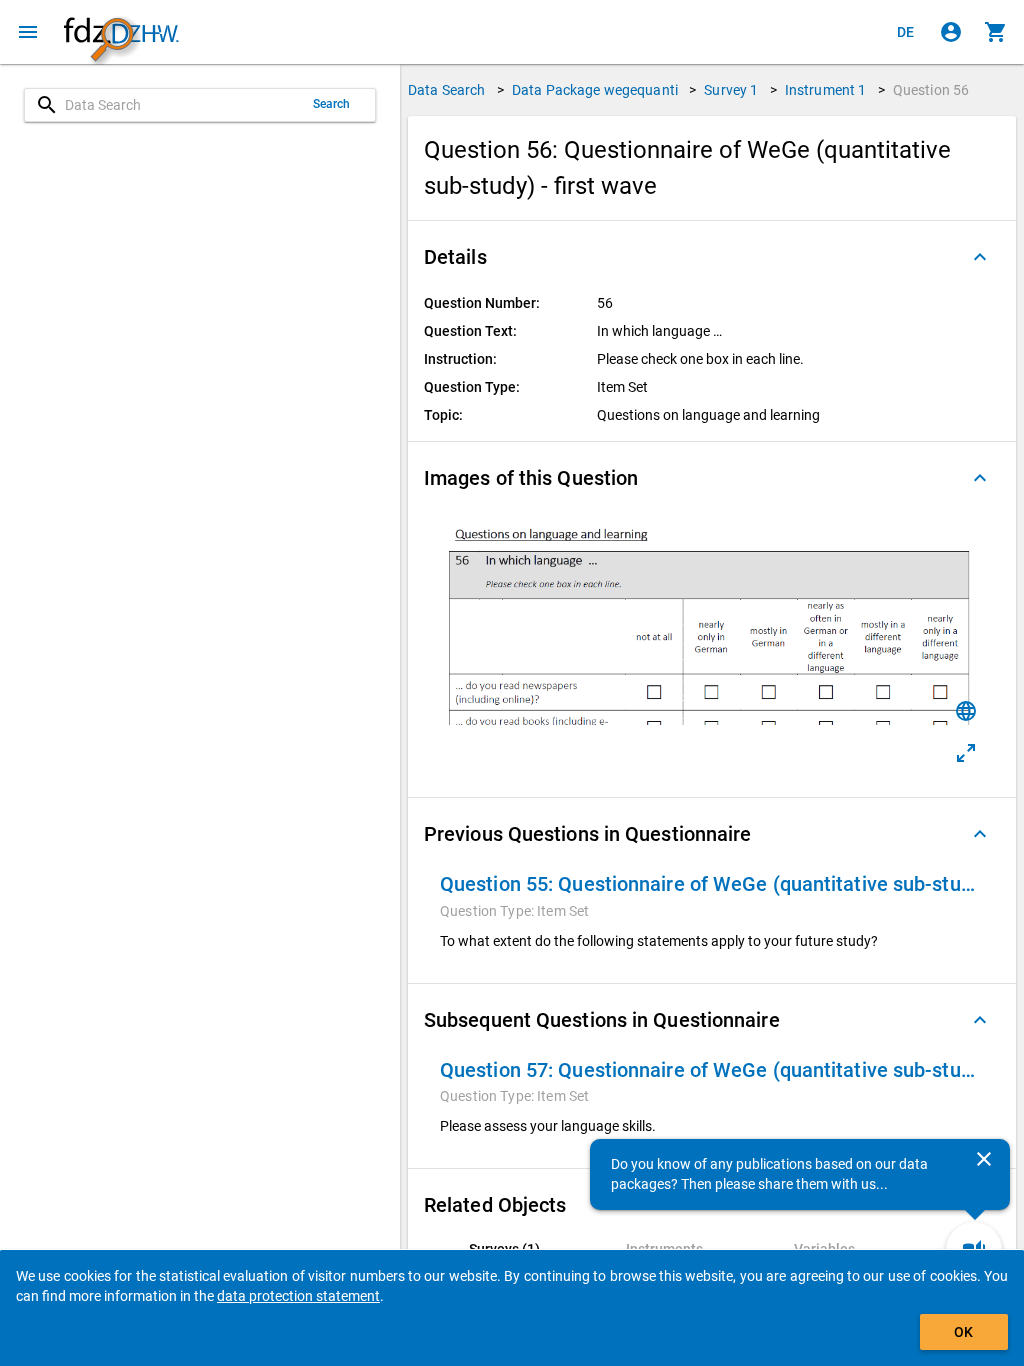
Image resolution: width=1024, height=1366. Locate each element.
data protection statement (298, 1296)
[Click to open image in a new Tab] (966, 753)
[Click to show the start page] (121, 32)
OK (963, 1332)
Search (332, 104)
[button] (712, 257)
